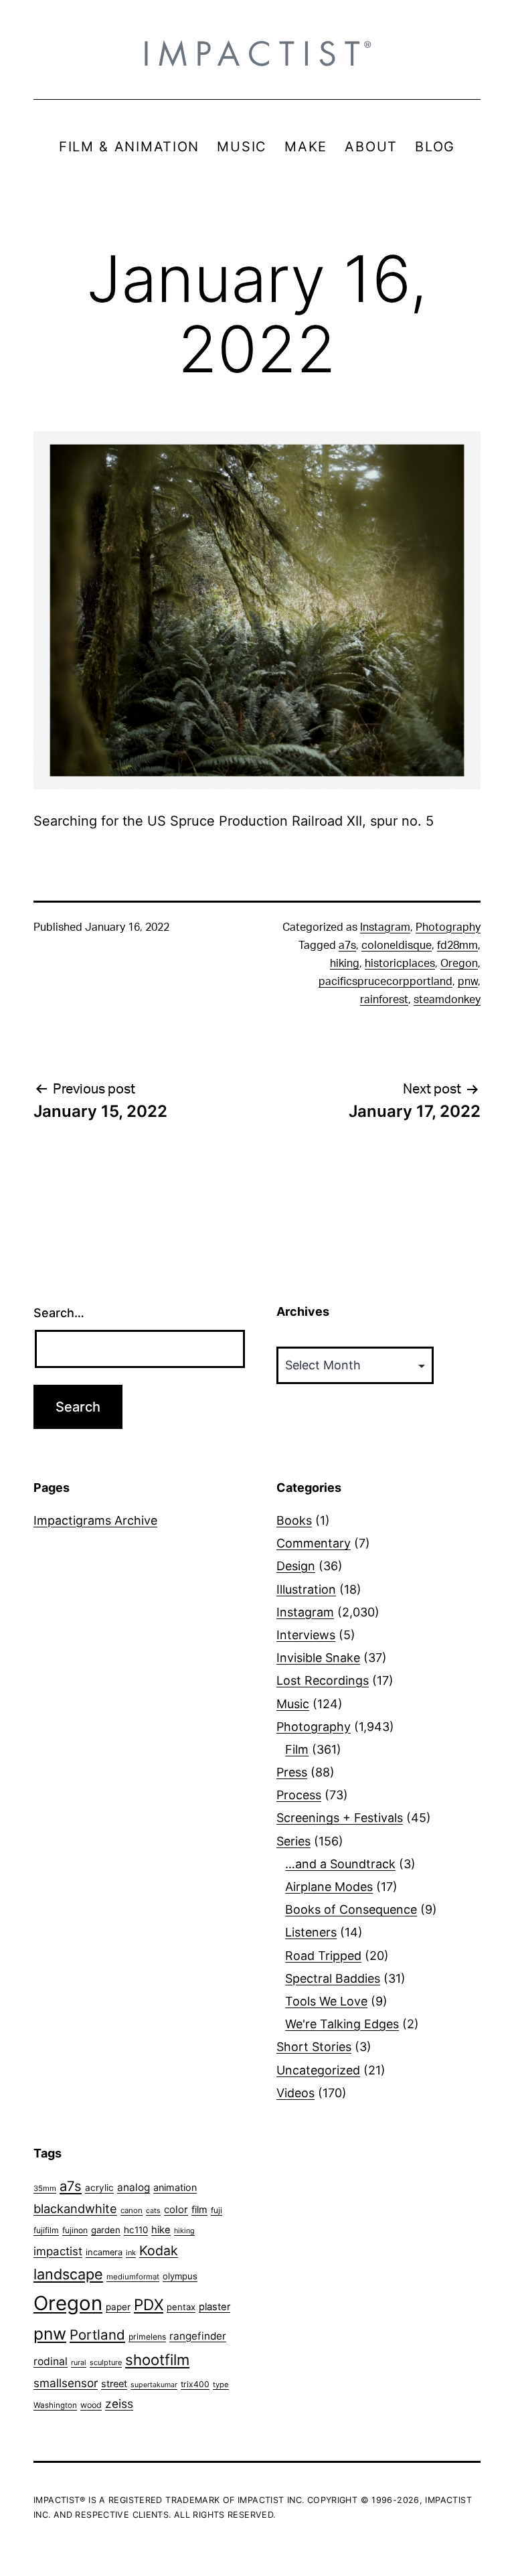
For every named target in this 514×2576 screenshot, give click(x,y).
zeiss (119, 2404)
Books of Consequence (351, 1909)
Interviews (306, 1635)
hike (161, 2230)
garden (106, 2230)
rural (79, 2363)
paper (118, 2307)
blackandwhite (75, 2208)
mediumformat (133, 2277)
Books (294, 1520)
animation (175, 2187)
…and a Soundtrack (340, 1864)
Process (299, 1795)
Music (293, 1704)
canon (132, 2210)
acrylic (99, 2188)
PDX (149, 2304)
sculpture (106, 2362)
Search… (59, 1313)
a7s (347, 945)
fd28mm (457, 945)
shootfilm (157, 2360)
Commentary (314, 1543)
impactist (58, 2251)
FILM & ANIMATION (129, 147)
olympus (180, 2276)
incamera (104, 2252)
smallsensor (66, 2383)
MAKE (306, 147)
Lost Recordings (323, 1680)
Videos (295, 2093)
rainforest (384, 1000)
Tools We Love (326, 2001)
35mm (45, 2188)
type (221, 2384)
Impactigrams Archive (95, 1520)
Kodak (159, 2251)
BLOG (435, 147)
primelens (147, 2337)
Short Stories (314, 2047)
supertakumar (154, 2385)
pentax (181, 2307)
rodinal (51, 2361)
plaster (215, 2307)
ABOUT (371, 147)
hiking (345, 964)
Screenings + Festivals (340, 1818)
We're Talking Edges (342, 2024)
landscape (68, 2274)
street (114, 2384)
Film (297, 1749)
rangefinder (198, 2336)
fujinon (75, 2230)
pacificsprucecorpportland (385, 982)
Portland (97, 2335)
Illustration (306, 1589)
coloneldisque (397, 945)
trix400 (195, 2384)
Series (293, 1841)
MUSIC (242, 147)
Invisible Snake (318, 1658)
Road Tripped (323, 1956)
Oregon (459, 964)
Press (292, 1772)
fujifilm (46, 2230)
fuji (217, 2210)
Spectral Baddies (333, 1978)
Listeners (311, 1932)
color (176, 2209)
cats (153, 2211)
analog (134, 2187)
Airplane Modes (329, 1887)
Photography (448, 927)
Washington (55, 2405)
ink (131, 2253)
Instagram (385, 927)
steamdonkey (447, 1000)
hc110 (136, 2230)
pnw (468, 982)
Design (296, 1566)
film (199, 2209)
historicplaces (400, 964)
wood (91, 2405)
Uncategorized (318, 2070)
